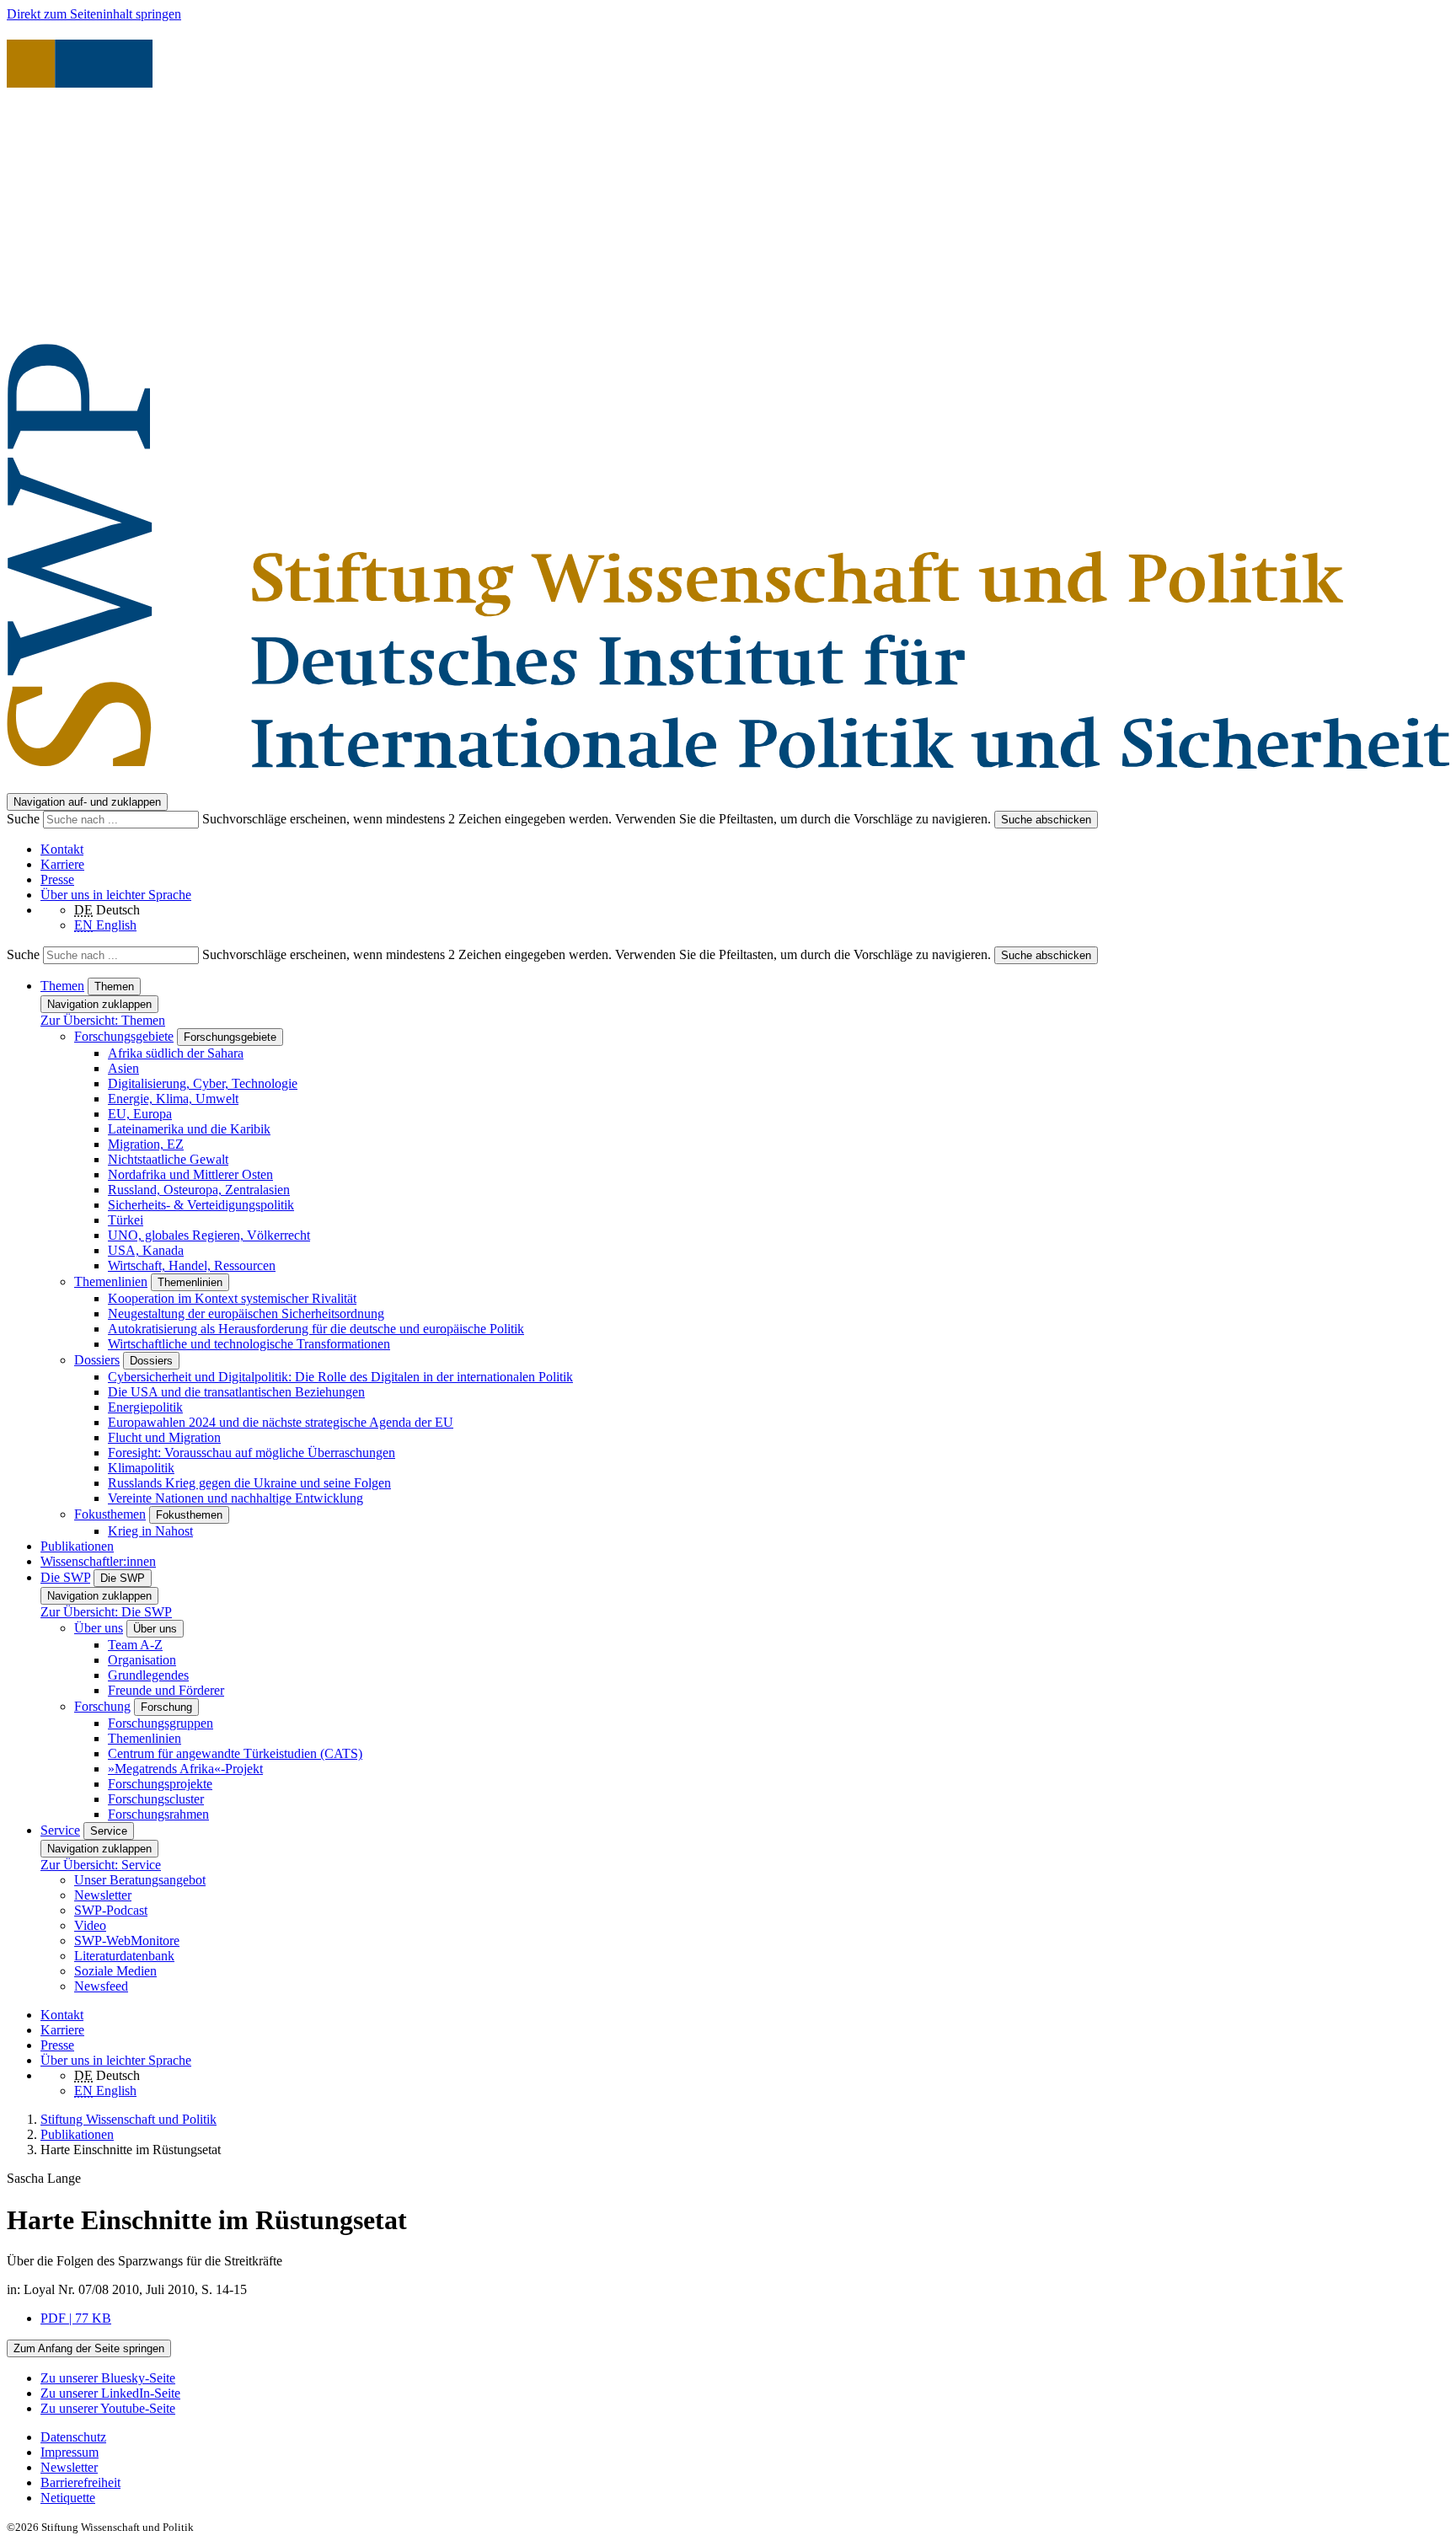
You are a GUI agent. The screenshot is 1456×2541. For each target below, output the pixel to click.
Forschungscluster (156, 1799)
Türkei (126, 1220)
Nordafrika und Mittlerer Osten (190, 1174)
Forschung (102, 1706)
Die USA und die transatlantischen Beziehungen (236, 1392)
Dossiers (97, 1360)
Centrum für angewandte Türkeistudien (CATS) (235, 1753)
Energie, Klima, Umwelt (173, 1099)
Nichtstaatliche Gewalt (168, 1159)
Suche (25, 819)
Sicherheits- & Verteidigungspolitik (201, 1205)
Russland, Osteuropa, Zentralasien (199, 1190)
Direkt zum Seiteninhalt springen (94, 14)
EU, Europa (140, 1114)
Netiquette (68, 2498)
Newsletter (103, 1895)
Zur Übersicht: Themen (103, 1020)
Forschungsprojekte (160, 1784)
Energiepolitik (145, 1407)
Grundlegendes (148, 1675)
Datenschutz (73, 2437)
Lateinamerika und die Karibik (189, 1129)
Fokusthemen (110, 1514)
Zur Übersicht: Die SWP (106, 1612)
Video (90, 1925)
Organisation (142, 1660)
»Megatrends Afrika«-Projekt (185, 1769)
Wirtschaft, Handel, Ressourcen (192, 1265)
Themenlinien (111, 1281)
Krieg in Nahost (150, 1531)
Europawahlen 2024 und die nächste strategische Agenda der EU (281, 1422)
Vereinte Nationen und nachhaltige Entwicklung (236, 1498)
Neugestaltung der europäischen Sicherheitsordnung (246, 1313)
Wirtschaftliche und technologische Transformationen (249, 1344)
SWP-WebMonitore (127, 1941)
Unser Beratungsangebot (140, 1880)
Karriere (62, 864)
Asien (123, 1068)
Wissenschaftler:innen (98, 1561)
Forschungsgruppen (161, 1723)
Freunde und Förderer (166, 1690)
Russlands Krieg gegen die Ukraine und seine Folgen (249, 1483)
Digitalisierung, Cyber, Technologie (203, 1083)
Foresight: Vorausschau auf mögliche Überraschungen (252, 1453)
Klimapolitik (141, 1468)
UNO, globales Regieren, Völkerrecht (209, 1235)
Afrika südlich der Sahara (176, 1053)
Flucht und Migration (164, 1437)
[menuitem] (745, 2437)
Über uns (99, 1628)
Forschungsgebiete (124, 1036)
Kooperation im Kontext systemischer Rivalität (232, 1298)
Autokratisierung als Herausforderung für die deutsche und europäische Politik (316, 1329)
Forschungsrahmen (158, 1814)
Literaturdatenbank (124, 1956)
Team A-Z (135, 1645)
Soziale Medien (115, 1971)
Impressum (70, 2452)
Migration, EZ (146, 1144)
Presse (57, 879)
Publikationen (77, 1546)
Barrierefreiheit (80, 2482)
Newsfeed (101, 1986)
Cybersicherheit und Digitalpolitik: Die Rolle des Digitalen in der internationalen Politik (340, 1377)
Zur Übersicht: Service (101, 1865)
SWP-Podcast (111, 1910)
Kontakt (62, 849)
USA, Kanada (146, 1250)
